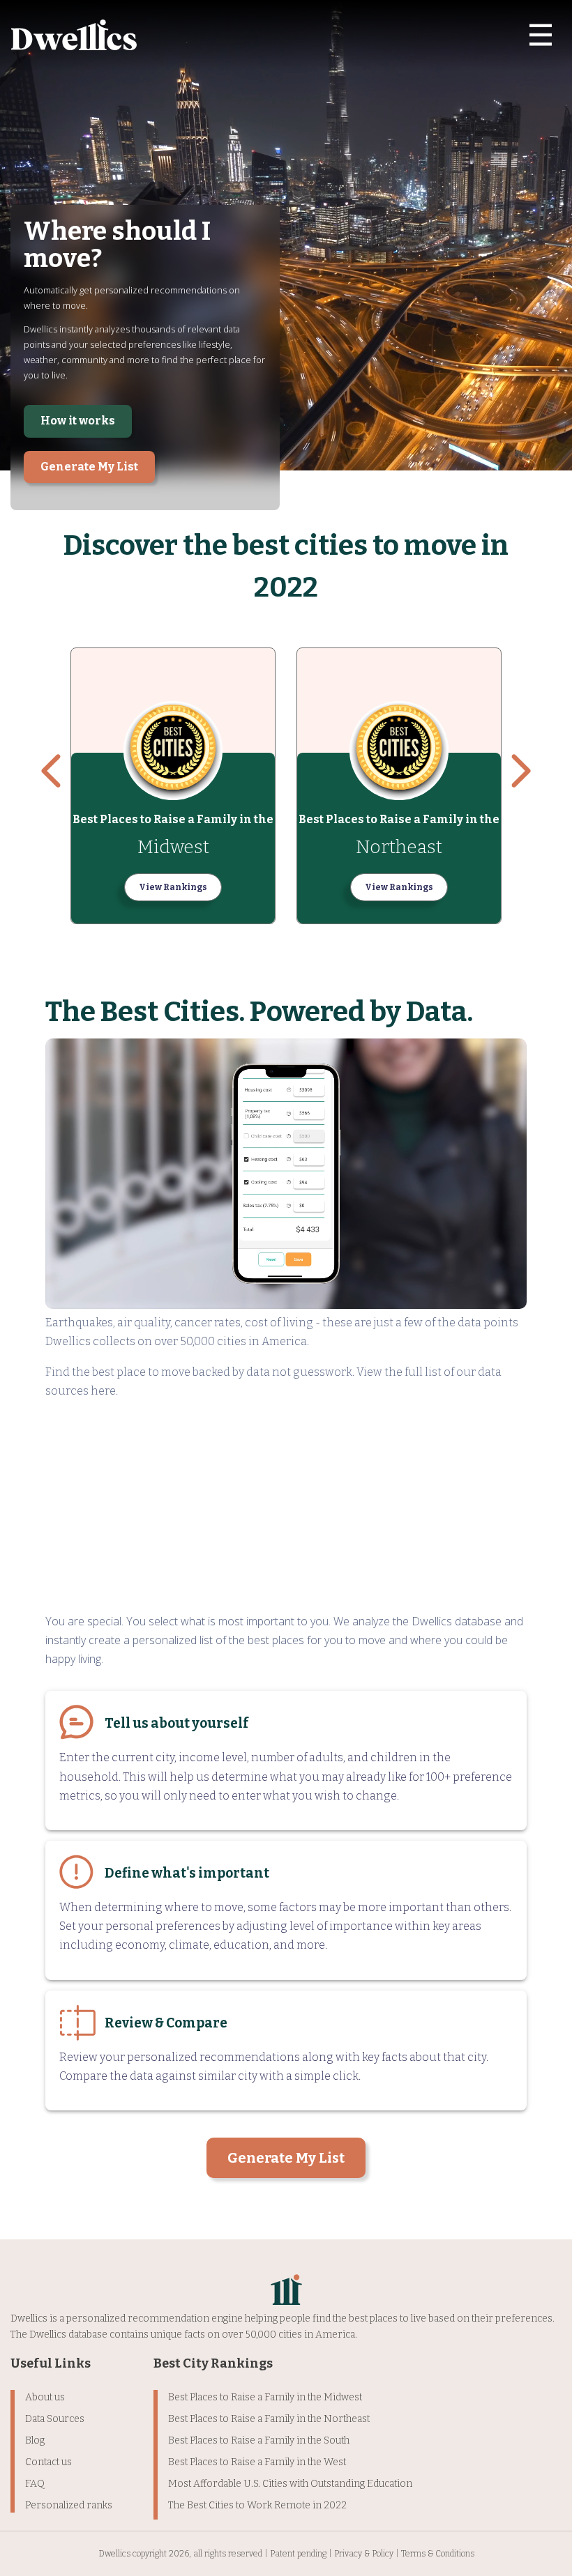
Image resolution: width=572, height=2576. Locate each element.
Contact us (48, 2462)
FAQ (35, 2484)
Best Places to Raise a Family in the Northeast (269, 2419)
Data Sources (55, 2419)
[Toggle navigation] (541, 35)
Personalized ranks (69, 2505)
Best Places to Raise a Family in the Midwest (265, 2397)
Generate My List (89, 467)
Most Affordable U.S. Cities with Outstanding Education (290, 2484)
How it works (78, 421)
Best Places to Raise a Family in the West (257, 2462)
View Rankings (173, 887)
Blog (35, 2440)
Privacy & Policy (364, 2554)
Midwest (173, 847)
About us (45, 2397)
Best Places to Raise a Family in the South (259, 2440)
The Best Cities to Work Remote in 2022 (257, 2505)
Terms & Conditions (438, 2554)
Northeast (399, 847)
